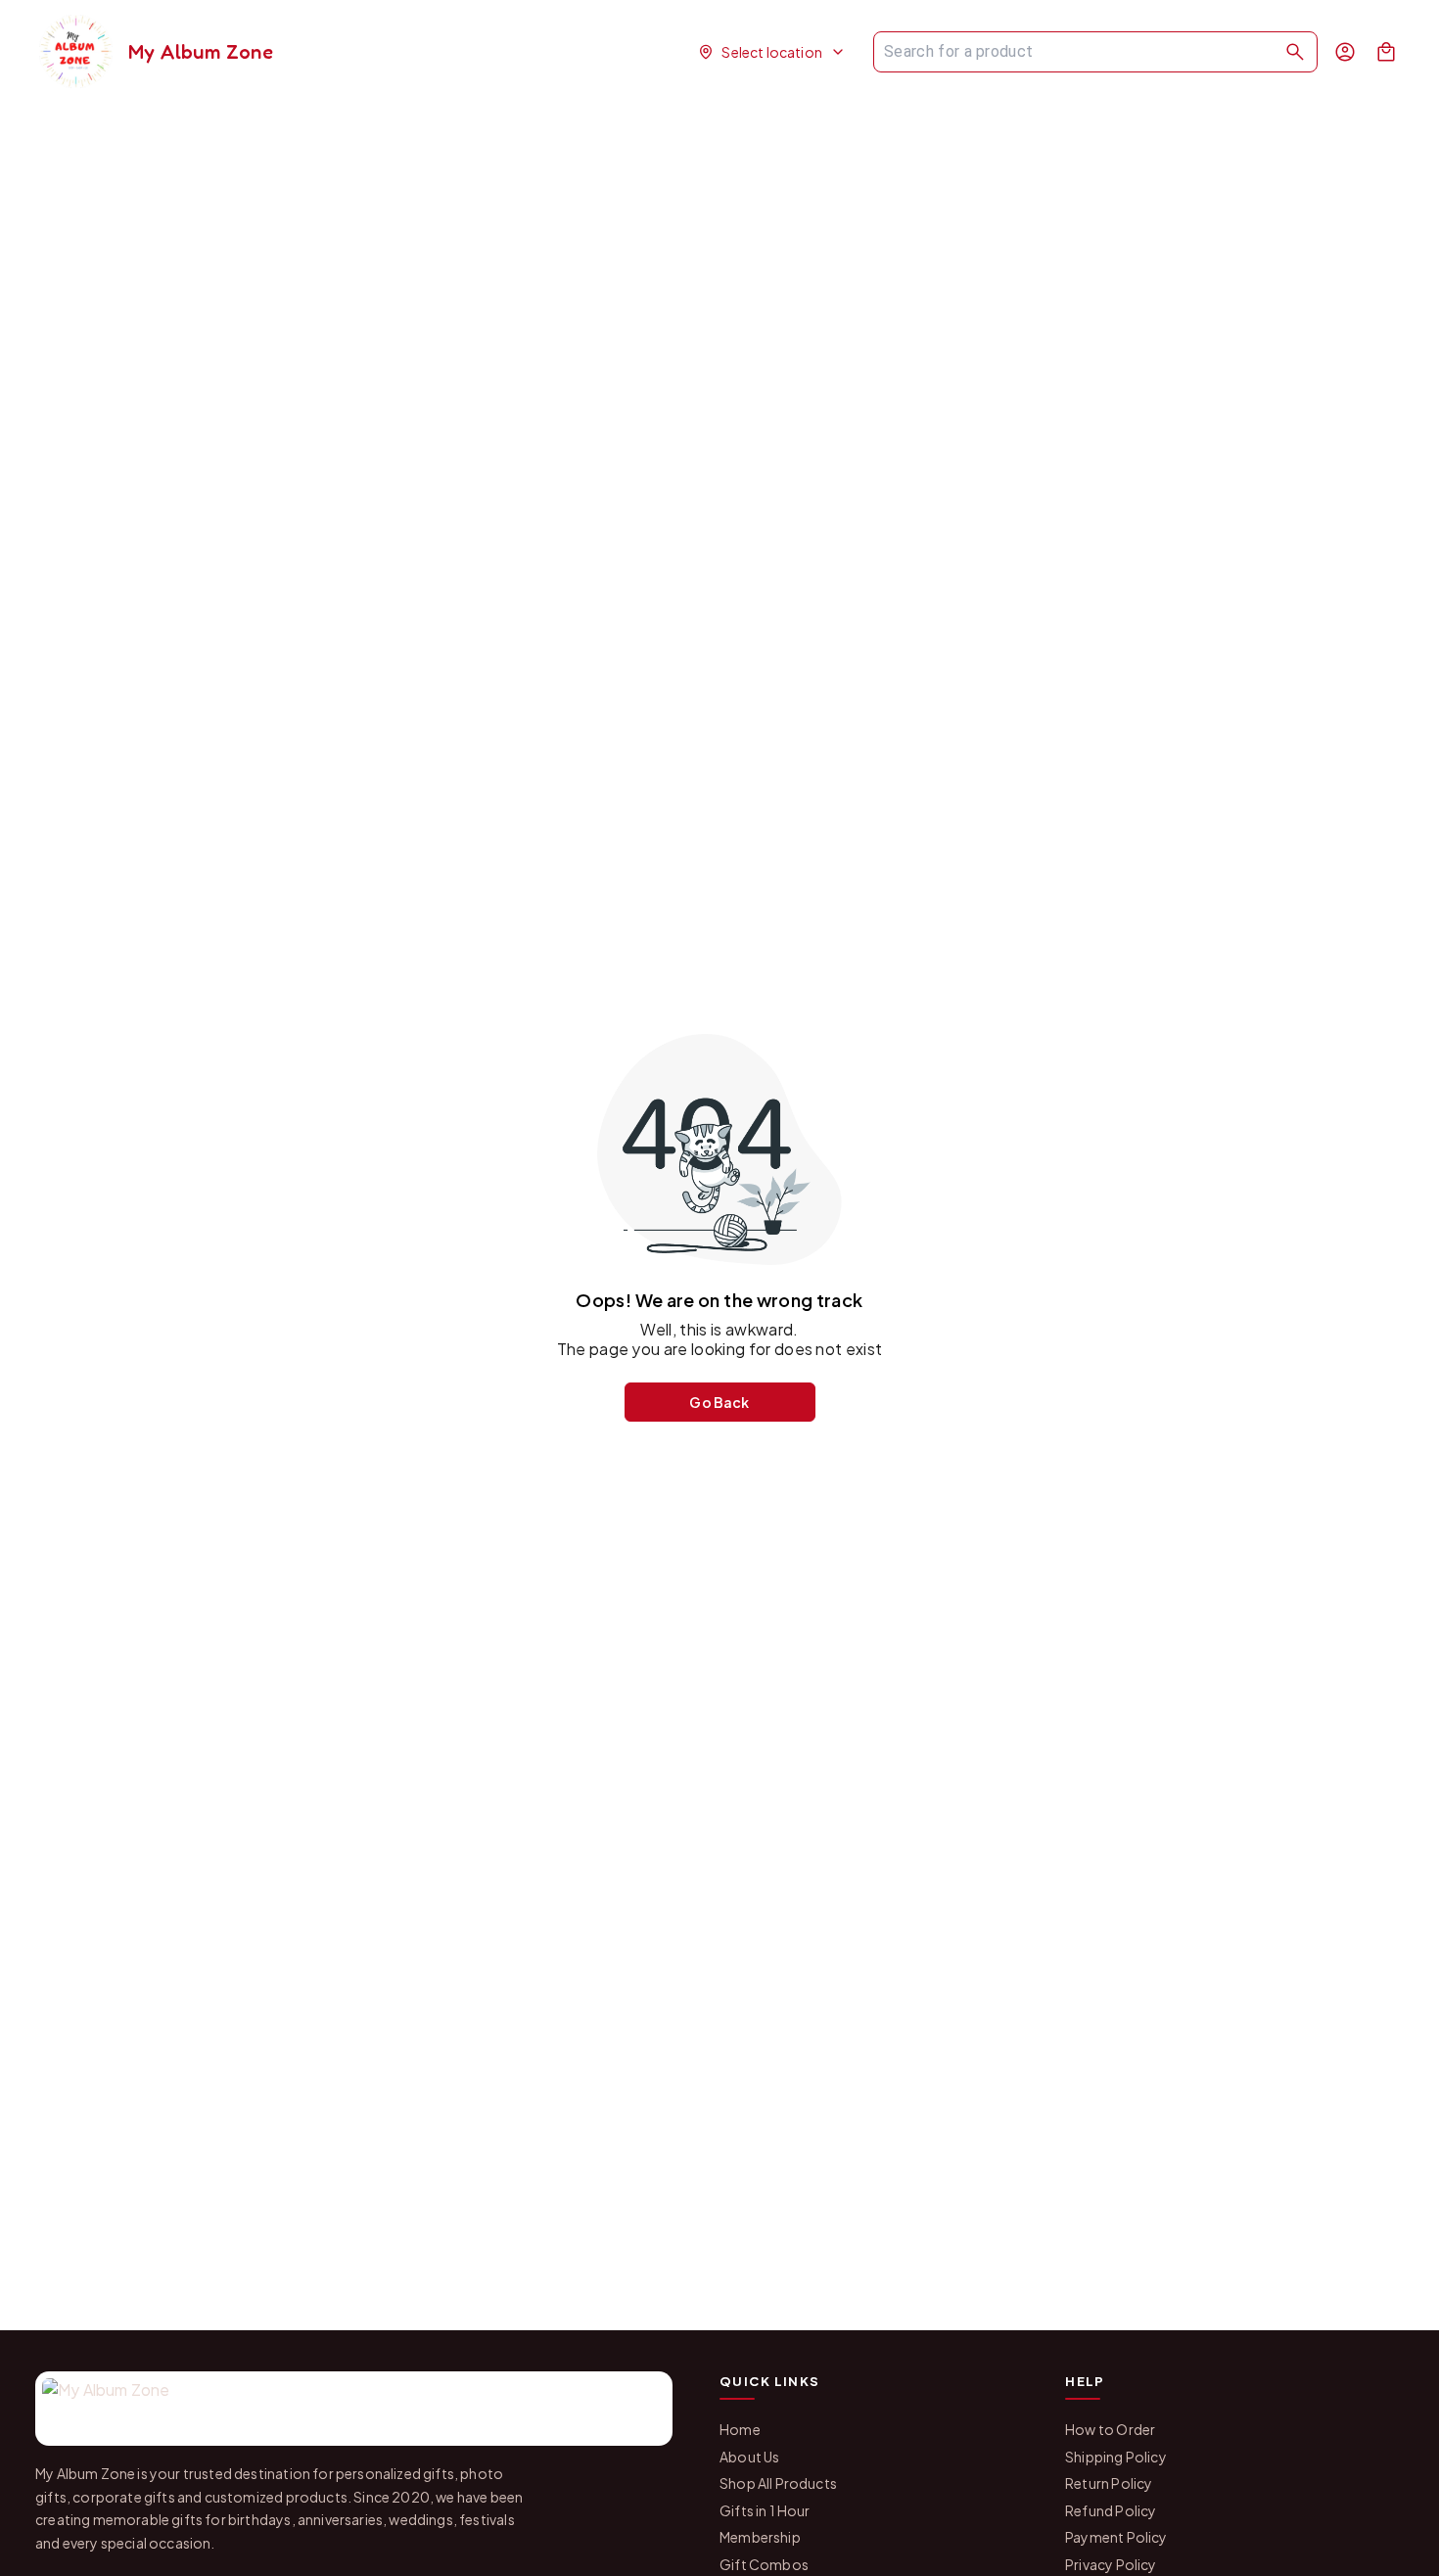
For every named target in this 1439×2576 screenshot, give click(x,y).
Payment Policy (1116, 2537)
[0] (1386, 52)
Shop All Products (778, 2483)
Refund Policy (1111, 2510)
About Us (749, 2457)
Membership (760, 2537)
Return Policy (1109, 2483)
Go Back (719, 1402)
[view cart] (1386, 52)
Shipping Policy (1116, 2457)
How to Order (1110, 2429)
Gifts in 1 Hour (765, 2510)
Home (740, 2429)
